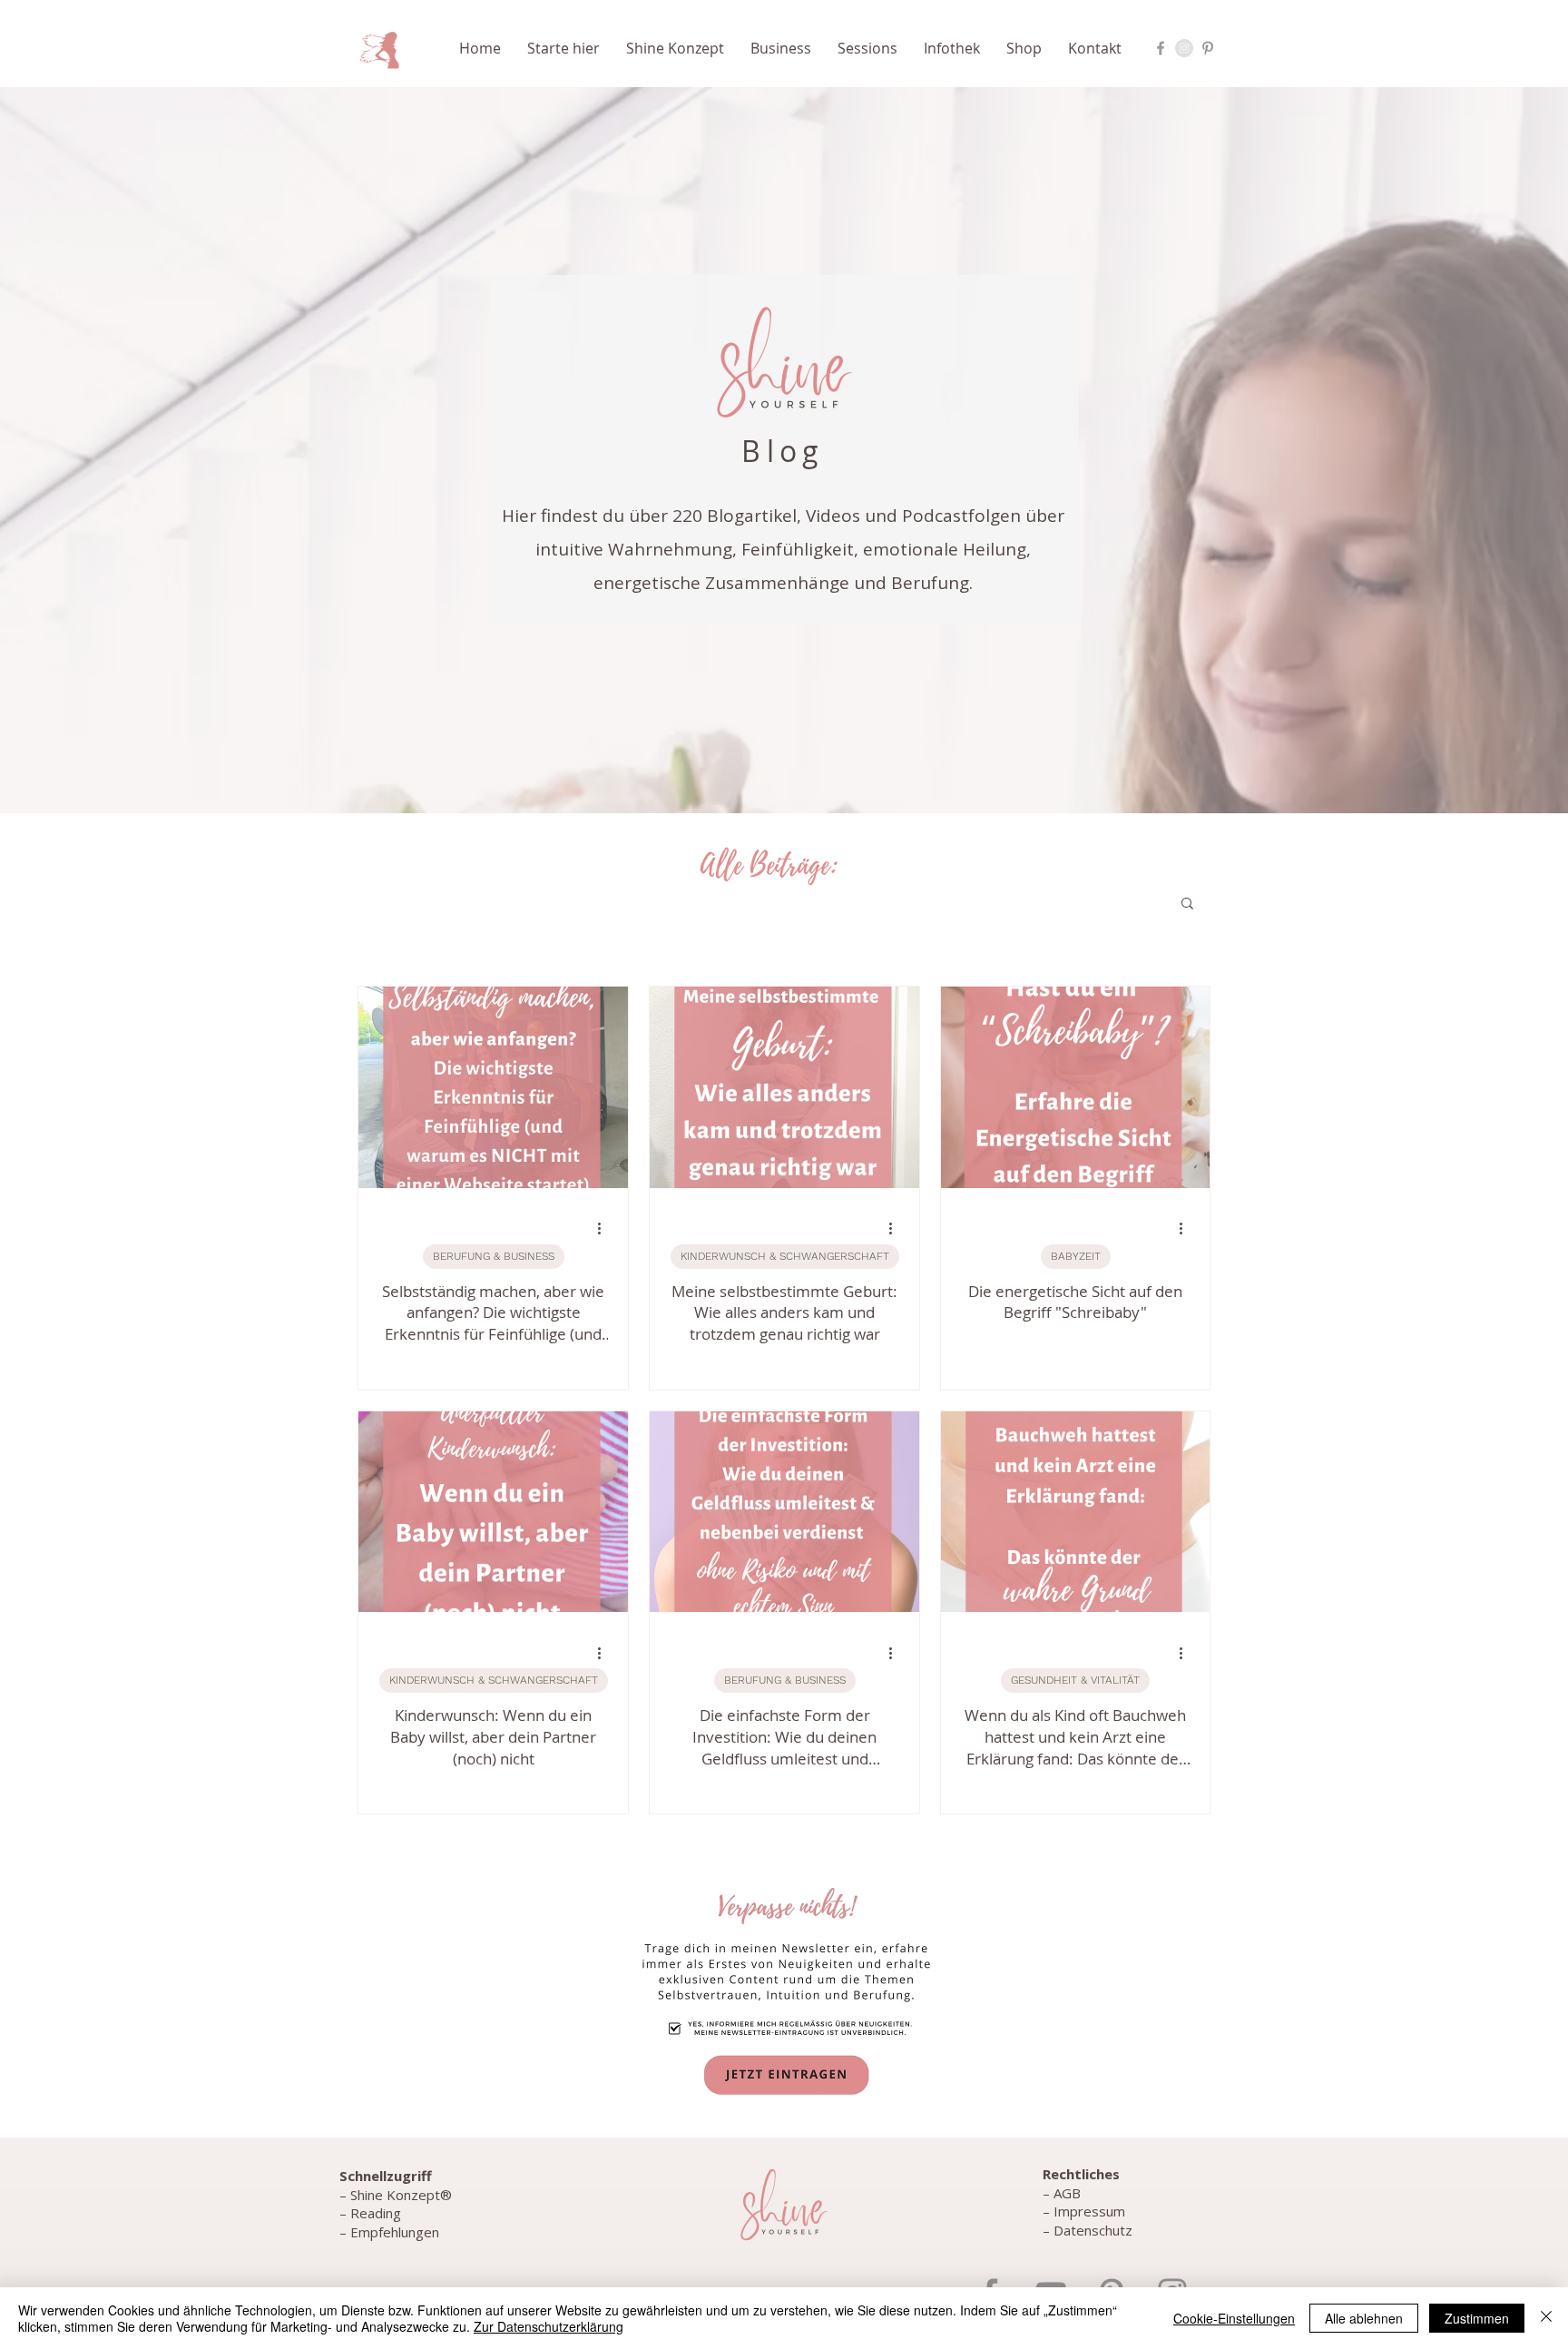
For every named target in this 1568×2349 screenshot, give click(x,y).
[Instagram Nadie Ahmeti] (1184, 48)
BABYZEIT (1076, 1256)
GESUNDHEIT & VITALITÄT (1075, 1680)
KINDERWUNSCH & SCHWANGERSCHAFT (785, 1256)
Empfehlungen (393, 2232)
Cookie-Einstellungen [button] (1234, 2318)
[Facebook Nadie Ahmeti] (1161, 48)
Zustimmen (1477, 2318)
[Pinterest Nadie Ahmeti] (1208, 48)
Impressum (1089, 2211)
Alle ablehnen (1364, 2318)
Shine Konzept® (401, 2195)
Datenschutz (1093, 2230)
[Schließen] (1546, 2318)
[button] (568, 48)
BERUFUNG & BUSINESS (494, 1256)
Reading (376, 2213)
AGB (1067, 2193)
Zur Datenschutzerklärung (549, 2326)
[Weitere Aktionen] (605, 1229)
